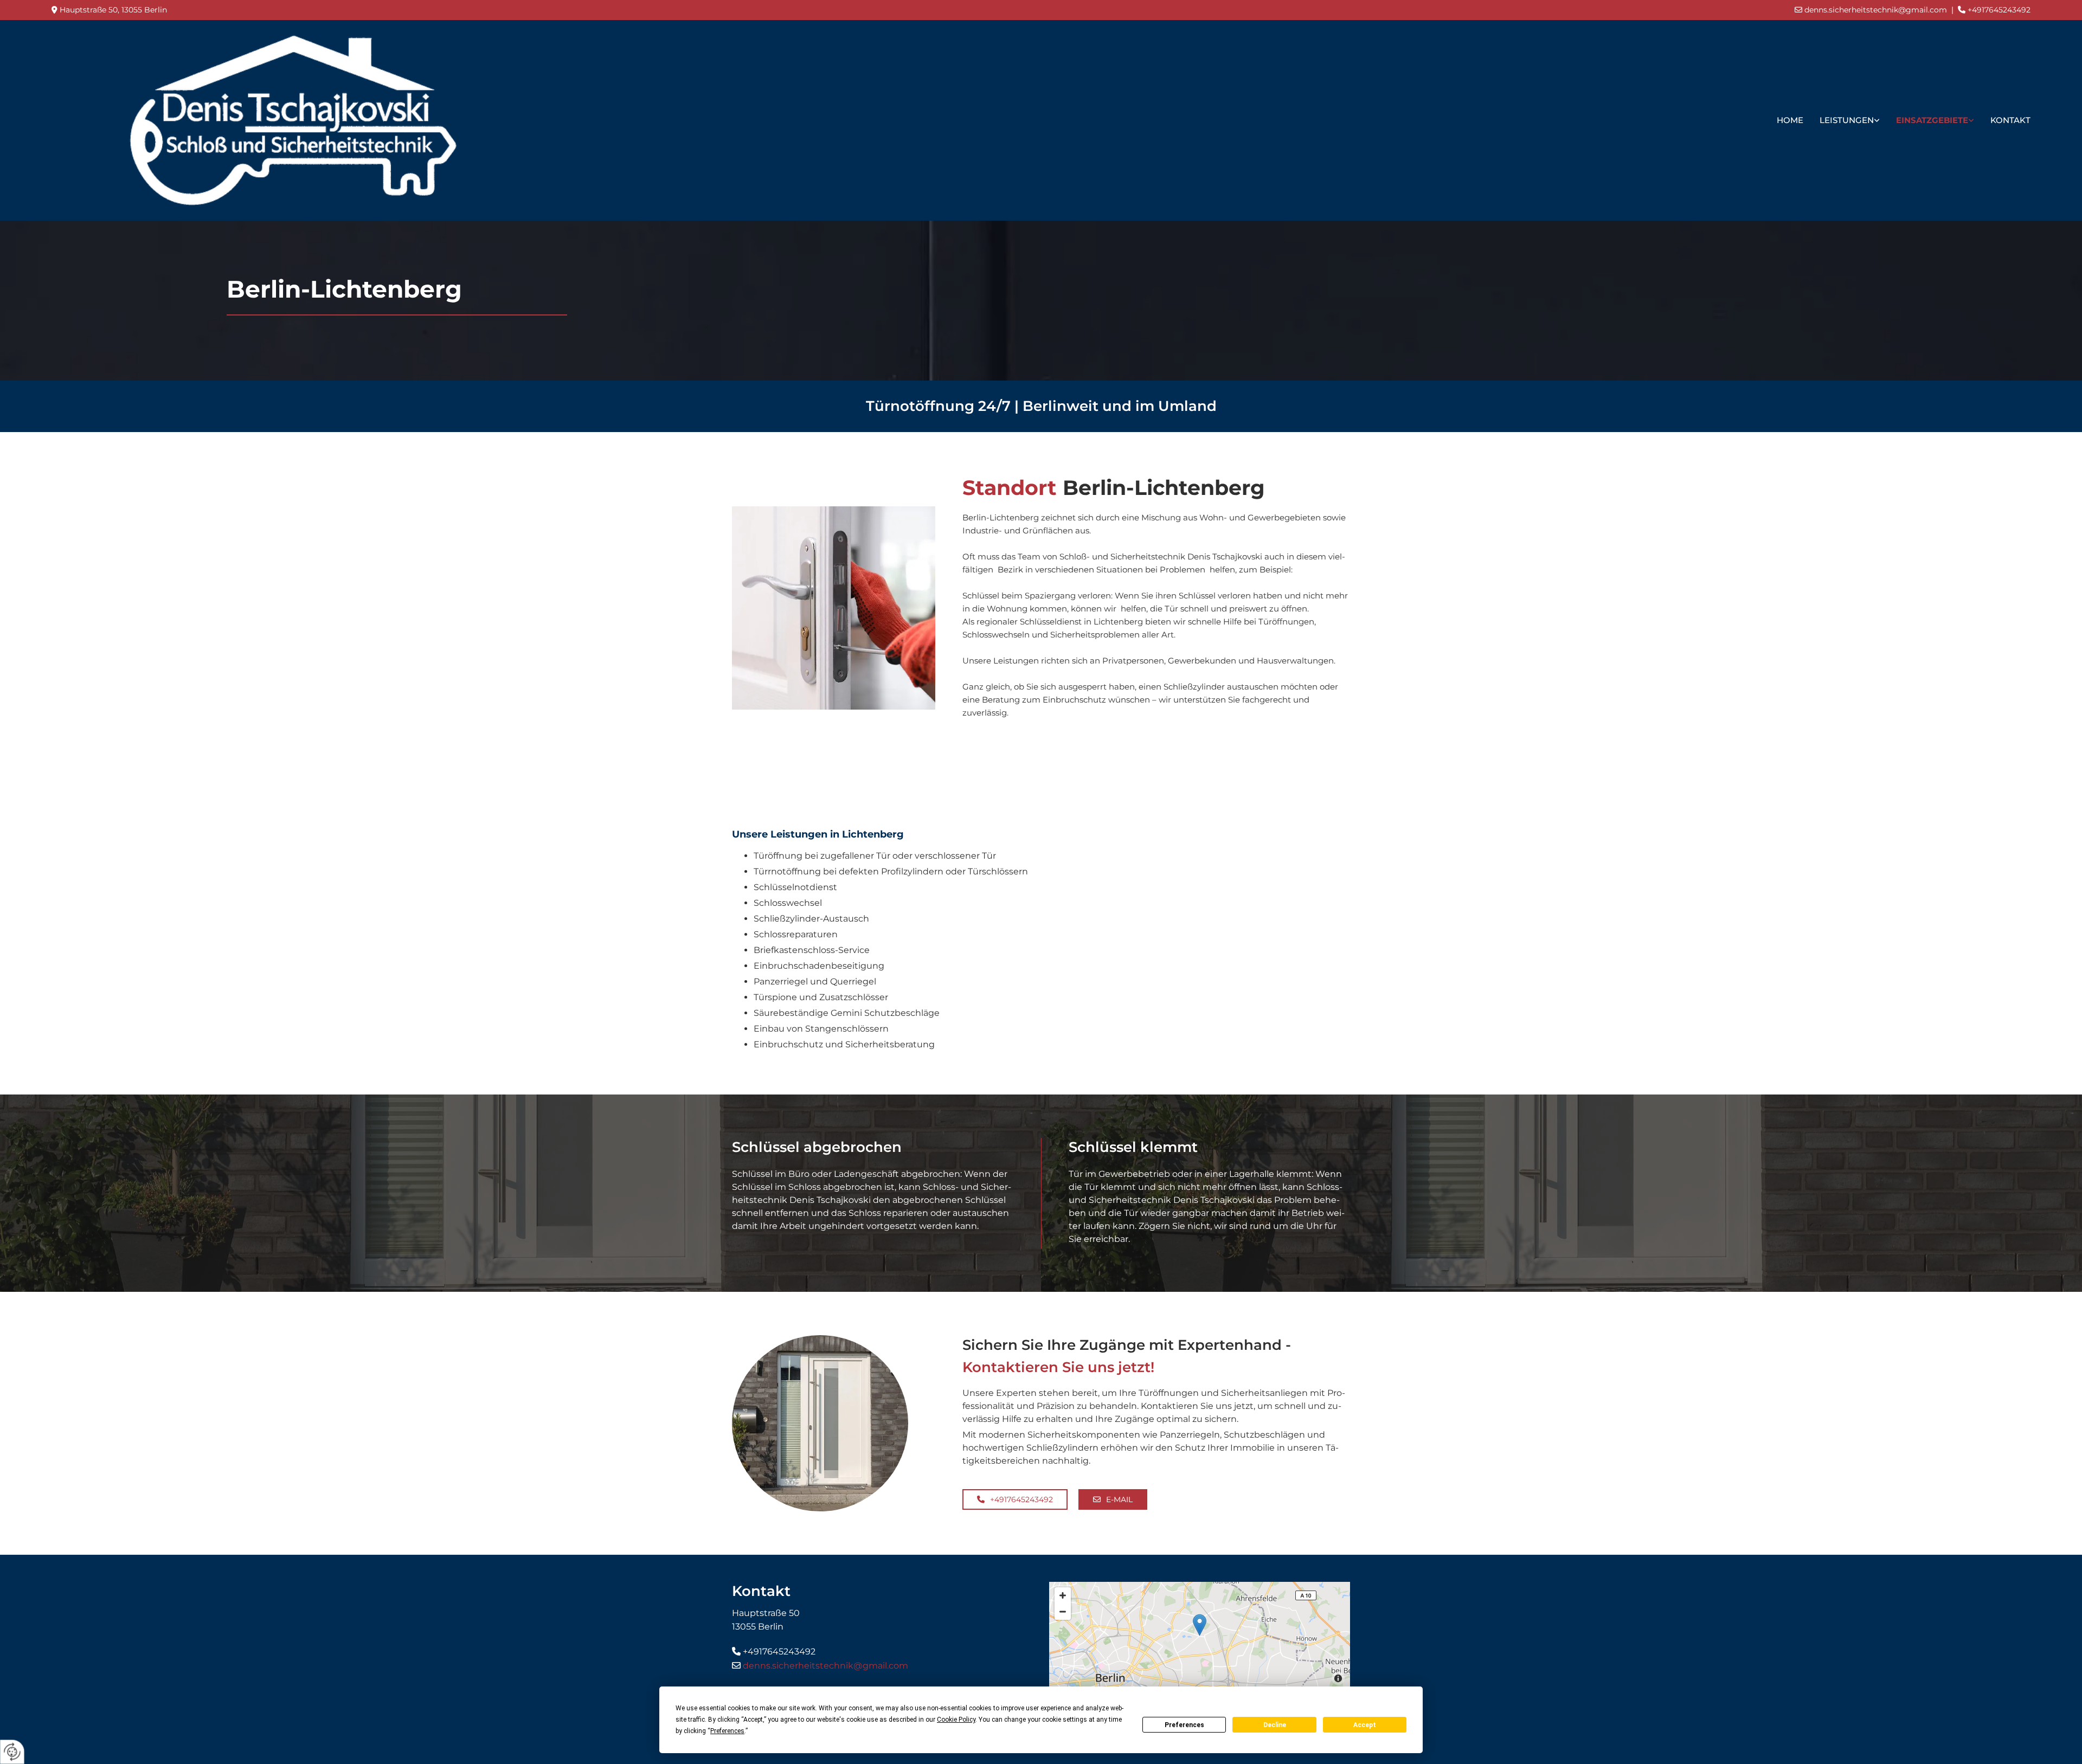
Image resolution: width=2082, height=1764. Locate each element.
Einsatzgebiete (1932, 120)
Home (1790, 120)
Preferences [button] (727, 1731)
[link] (1850, 120)
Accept (1365, 1725)
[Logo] (293, 120)
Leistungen (1847, 120)
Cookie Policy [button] (956, 1720)
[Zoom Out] (1063, 1612)
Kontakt (2010, 120)
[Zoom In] (1063, 1595)
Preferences (1184, 1725)
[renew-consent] (12, 1752)
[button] (1015, 1499)
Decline (1275, 1725)
